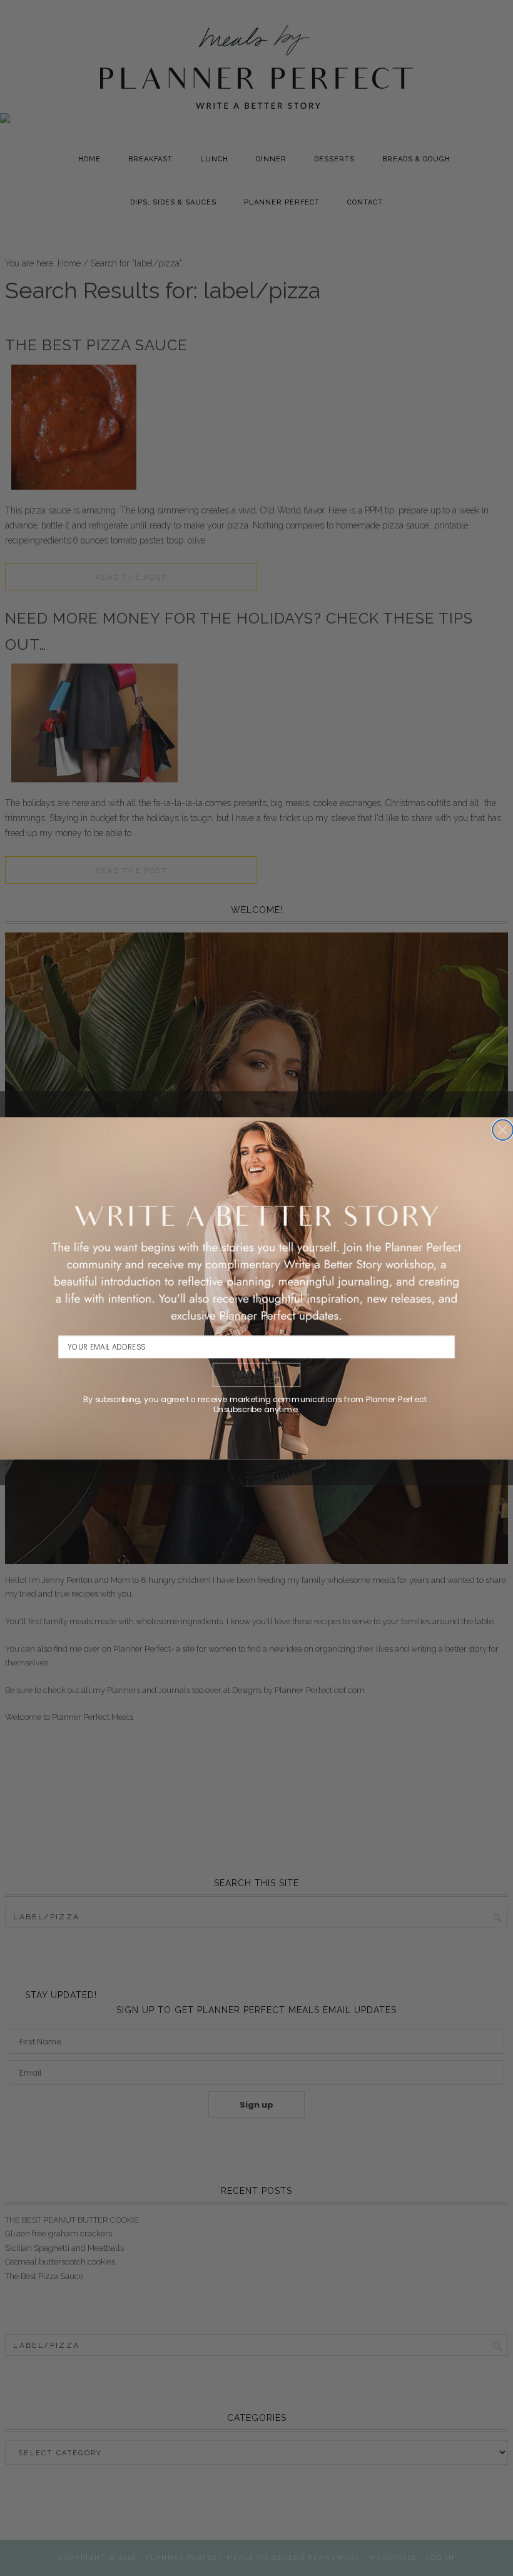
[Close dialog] (503, 1130)
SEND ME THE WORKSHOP (256, 1377)
